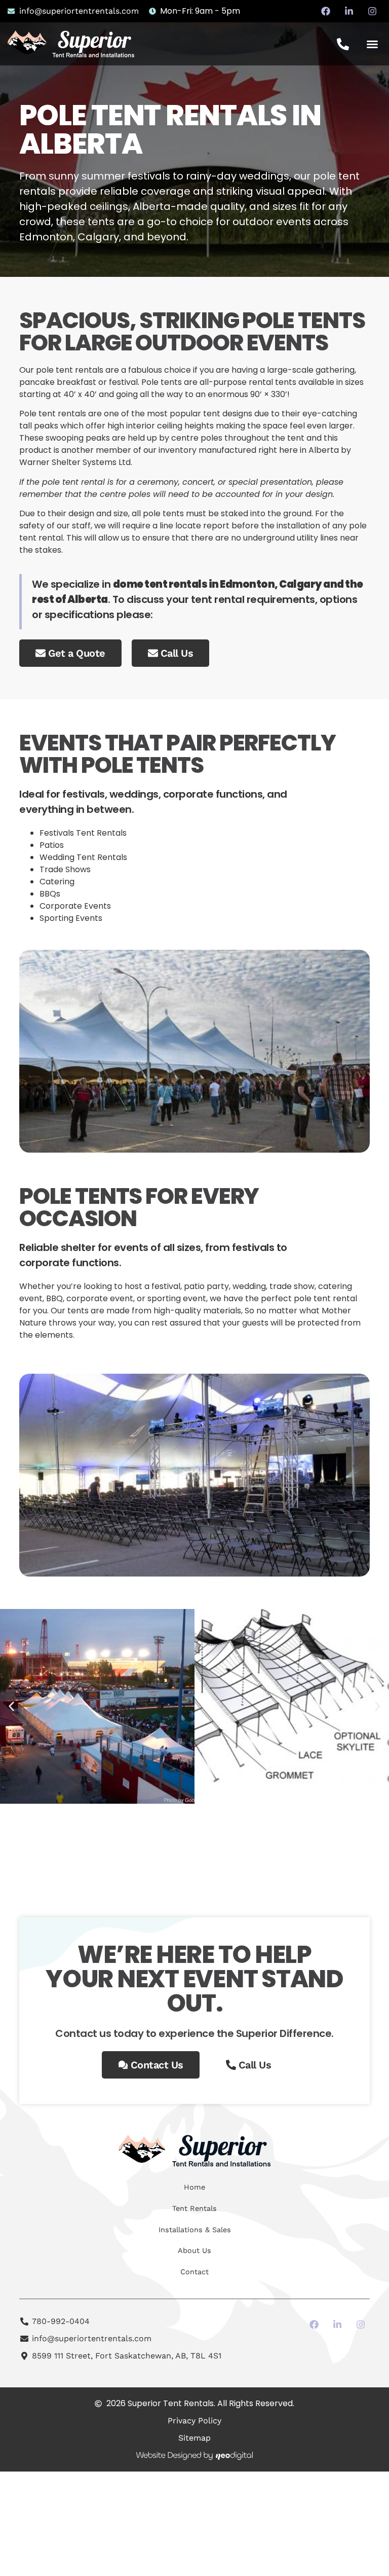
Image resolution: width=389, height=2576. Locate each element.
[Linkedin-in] (349, 11)
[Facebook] (326, 11)
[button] (372, 44)
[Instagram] (372, 11)
